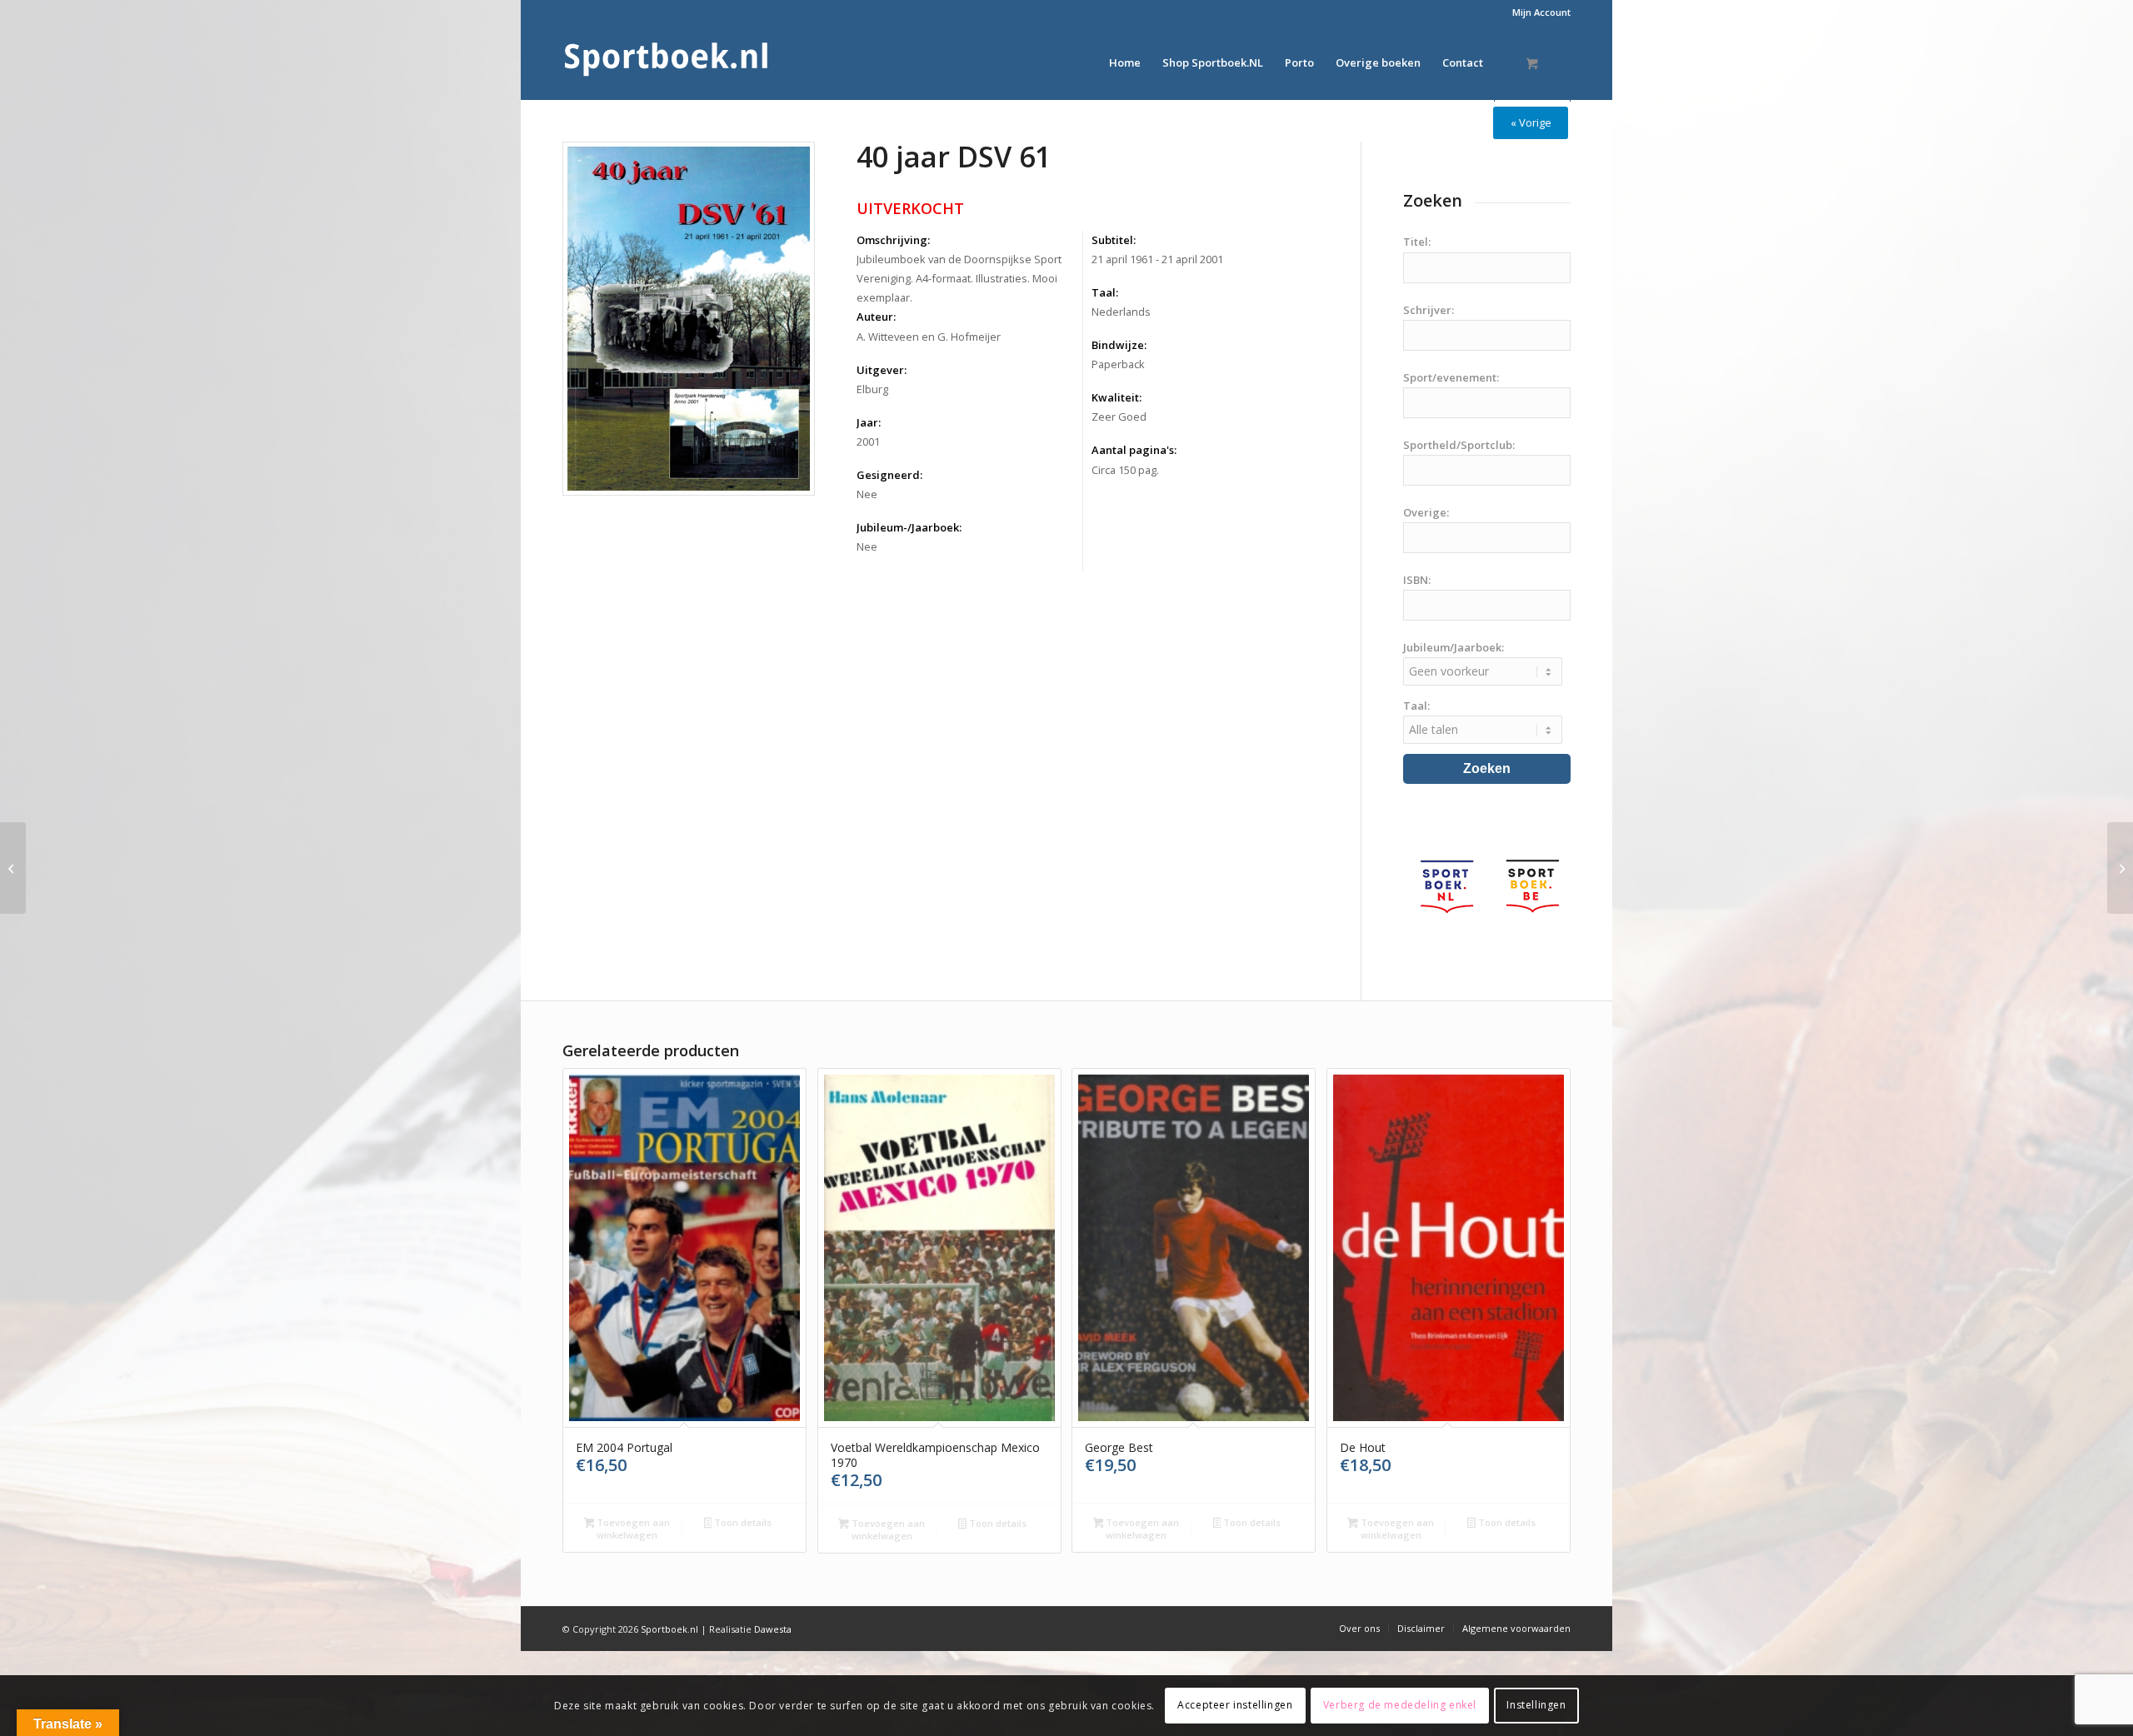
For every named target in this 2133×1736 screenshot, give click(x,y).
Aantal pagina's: (1134, 450)
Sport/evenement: (1451, 377)
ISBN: (1417, 580)
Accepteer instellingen (1235, 1705)
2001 (868, 441)
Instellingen (1536, 1705)
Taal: (1105, 292)
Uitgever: (882, 370)
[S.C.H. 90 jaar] (2120, 868)
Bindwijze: (1119, 345)
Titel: (1417, 242)
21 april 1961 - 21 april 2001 (1157, 259)
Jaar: (869, 422)
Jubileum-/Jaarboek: (909, 527)
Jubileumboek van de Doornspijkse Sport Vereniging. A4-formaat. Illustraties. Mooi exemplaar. (959, 278)
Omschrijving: (893, 240)
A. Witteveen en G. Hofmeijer (929, 337)
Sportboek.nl (669, 1629)
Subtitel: (1114, 240)
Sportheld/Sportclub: (1459, 445)
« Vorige (1531, 122)
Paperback (1118, 364)
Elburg (872, 389)
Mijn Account (1541, 12)
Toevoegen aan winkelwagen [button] (632, 1529)
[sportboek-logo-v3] (667, 62)
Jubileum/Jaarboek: (1454, 647)
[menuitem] (1537, 12)
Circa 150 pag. (1125, 470)
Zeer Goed (1119, 417)
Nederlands (1121, 312)
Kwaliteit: (1116, 397)
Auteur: (876, 317)
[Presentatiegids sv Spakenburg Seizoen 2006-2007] (13, 868)
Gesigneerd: (889, 475)
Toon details (742, 1522)
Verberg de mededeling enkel (1400, 1705)
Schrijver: (1429, 310)
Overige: (1426, 512)
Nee (867, 494)
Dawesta (773, 1629)
